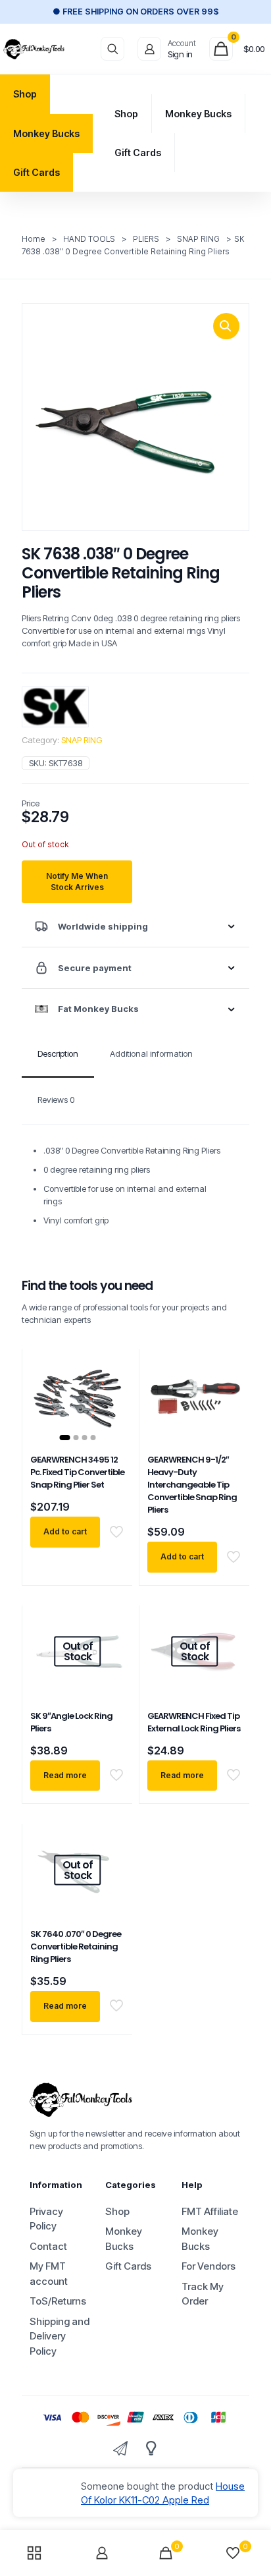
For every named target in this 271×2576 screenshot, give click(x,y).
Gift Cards (128, 2266)
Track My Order (203, 2294)
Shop (117, 2211)
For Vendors (209, 2266)
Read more (65, 1775)
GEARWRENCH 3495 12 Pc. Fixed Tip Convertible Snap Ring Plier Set (77, 1472)
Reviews (56, 1100)
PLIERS (146, 239)
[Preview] (109, 1422)
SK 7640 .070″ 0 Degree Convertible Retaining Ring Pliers (76, 1946)
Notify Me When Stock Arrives (77, 882)
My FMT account (49, 2274)
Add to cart (65, 1531)
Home (34, 239)
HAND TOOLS (89, 239)
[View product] (109, 1384)
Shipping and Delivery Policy (60, 2336)
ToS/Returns (58, 2301)
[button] (226, 326)
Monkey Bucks (124, 2239)
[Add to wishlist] (109, 1403)
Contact (48, 2246)
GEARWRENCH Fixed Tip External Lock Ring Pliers (194, 1722)
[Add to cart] (109, 1364)
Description (58, 1053)
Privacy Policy (46, 2219)
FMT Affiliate (210, 2211)
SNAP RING (198, 239)
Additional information (151, 1053)
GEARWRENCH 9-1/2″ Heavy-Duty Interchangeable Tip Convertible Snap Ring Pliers (192, 1485)
